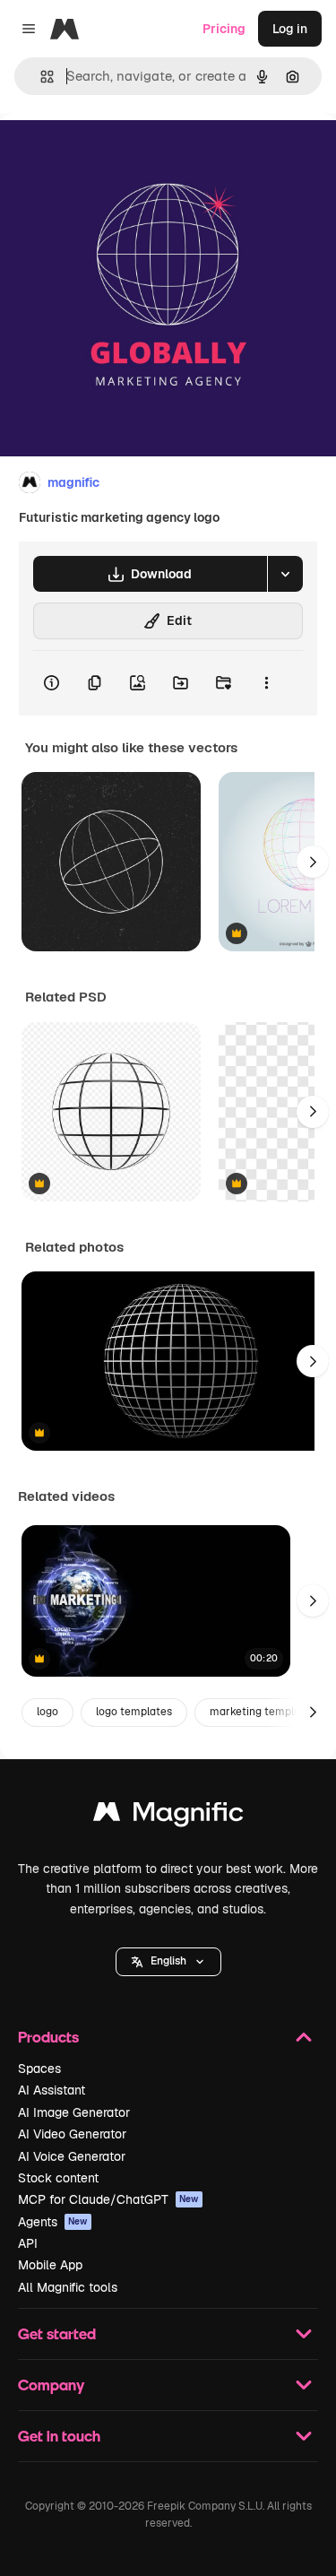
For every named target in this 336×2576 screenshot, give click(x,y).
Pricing (224, 29)
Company (51, 2385)
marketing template (260, 1712)
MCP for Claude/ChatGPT (108, 2199)
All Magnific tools (68, 2287)
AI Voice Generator (72, 2156)
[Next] (313, 862)
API (28, 2243)
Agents (53, 2222)
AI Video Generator (72, 2134)
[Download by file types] (285, 574)
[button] (168, 1962)
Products (48, 2037)
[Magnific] (168, 1816)
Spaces (39, 2069)
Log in (290, 29)
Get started (57, 2333)
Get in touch (59, 2436)
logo (47, 1712)
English (168, 1961)
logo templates (134, 1712)
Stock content (58, 2178)
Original (115, 154)
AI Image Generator (74, 2112)
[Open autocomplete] (40, 77)
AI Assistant (52, 2090)
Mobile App (50, 2265)
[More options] (266, 683)
